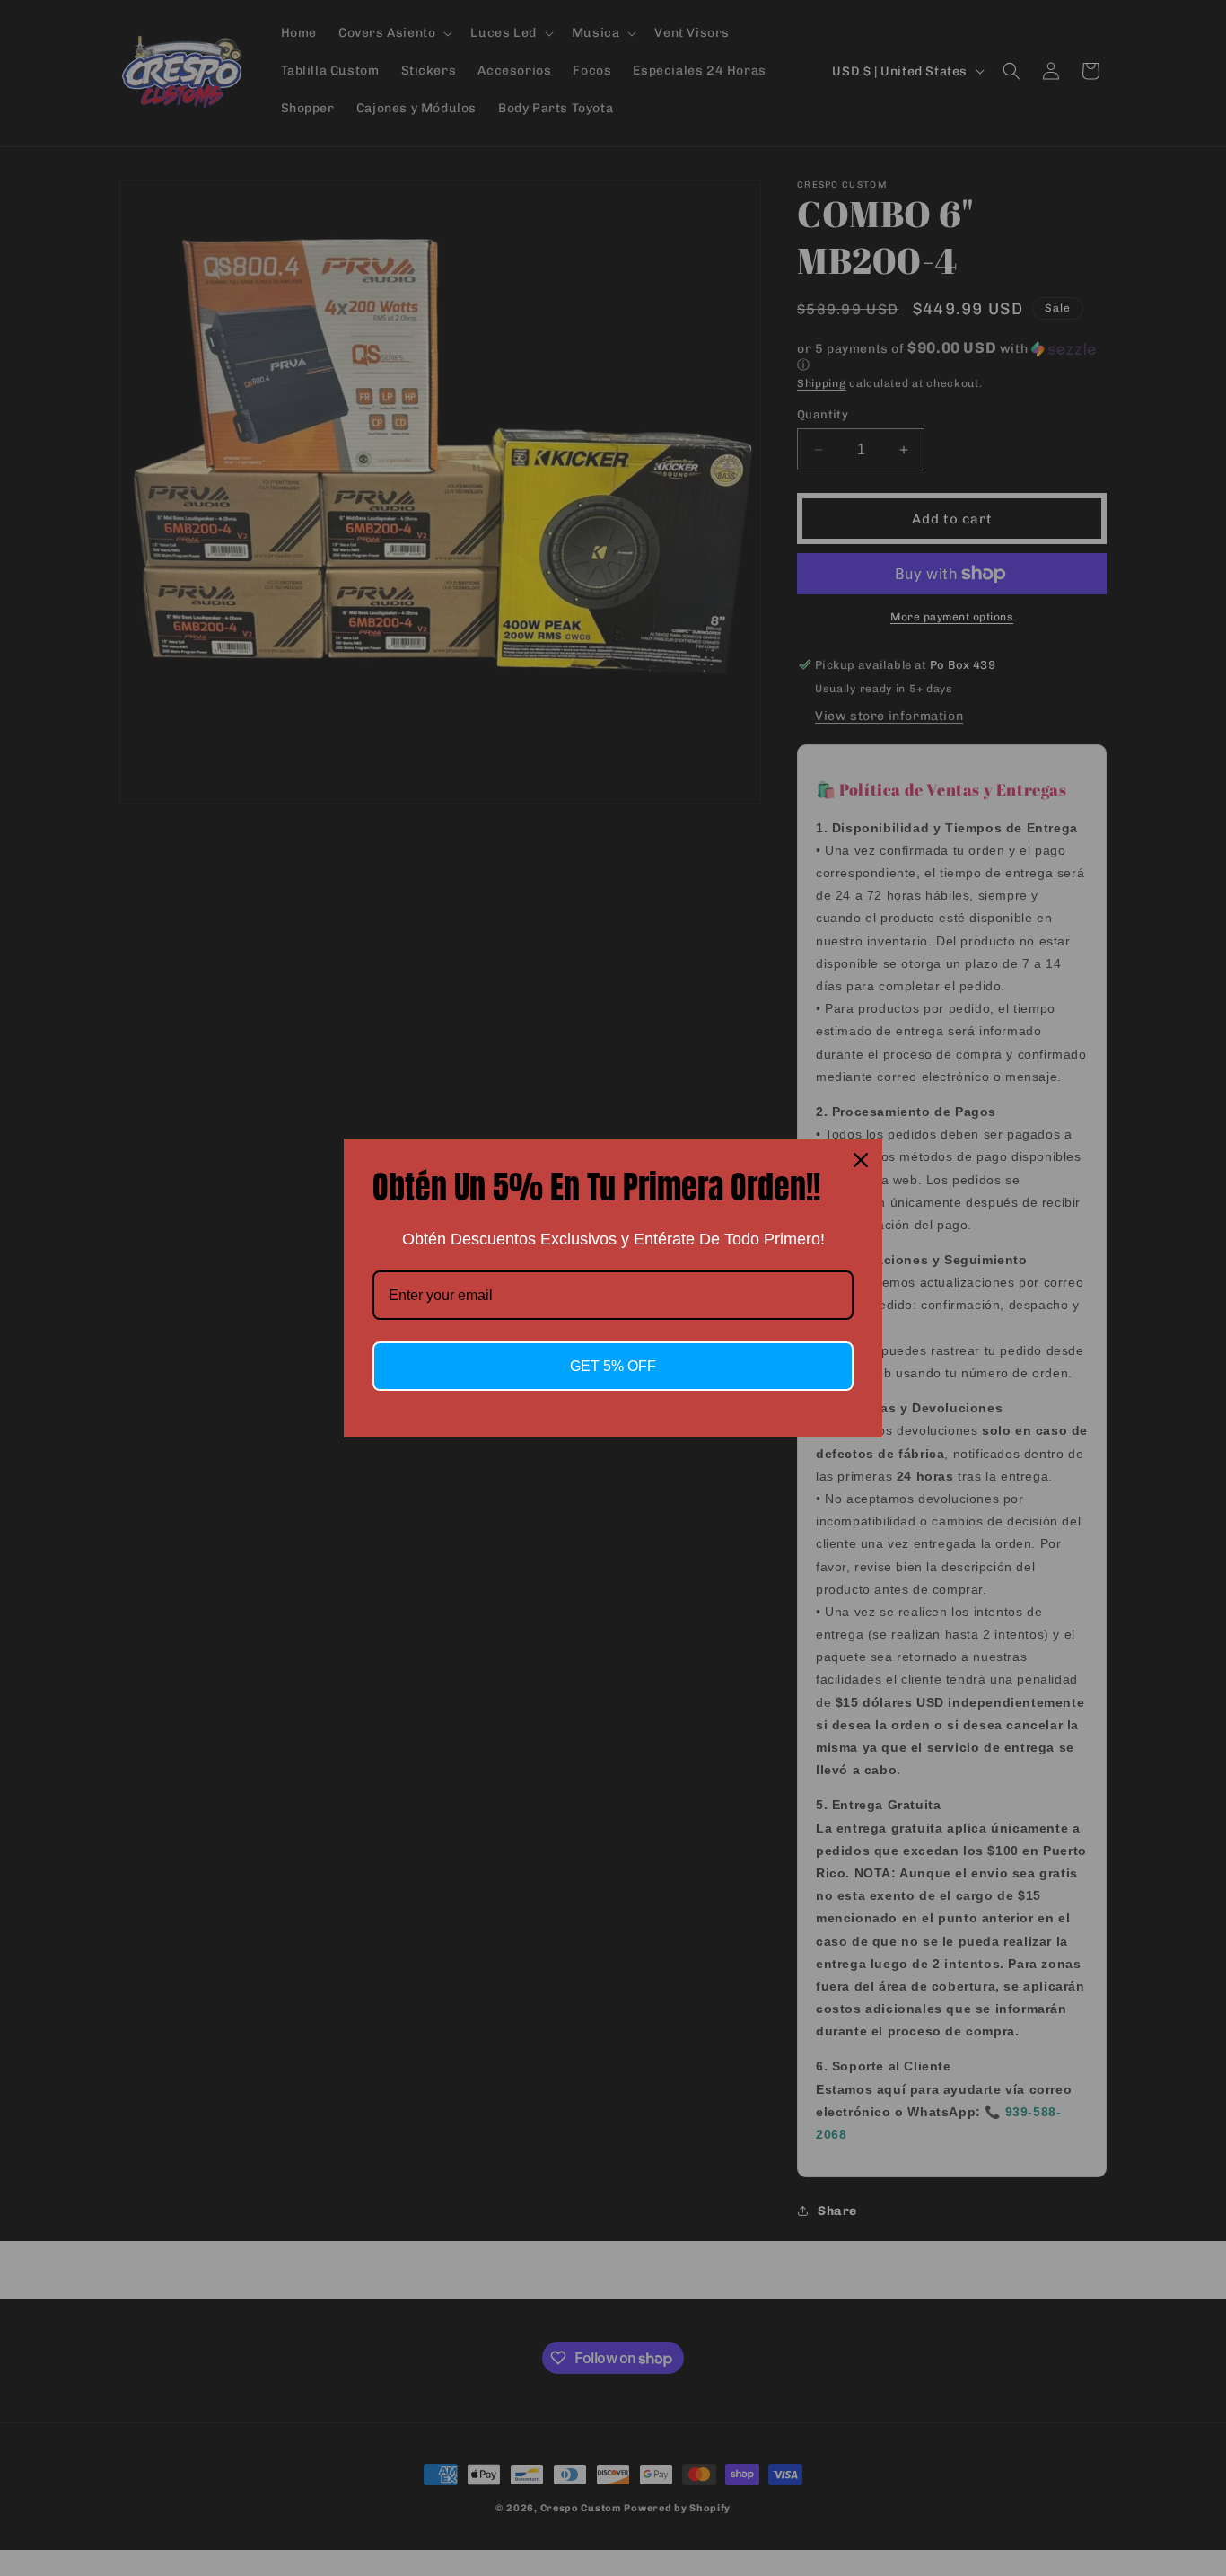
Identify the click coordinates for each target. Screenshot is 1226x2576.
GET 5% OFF (613, 1366)
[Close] (861, 1160)
